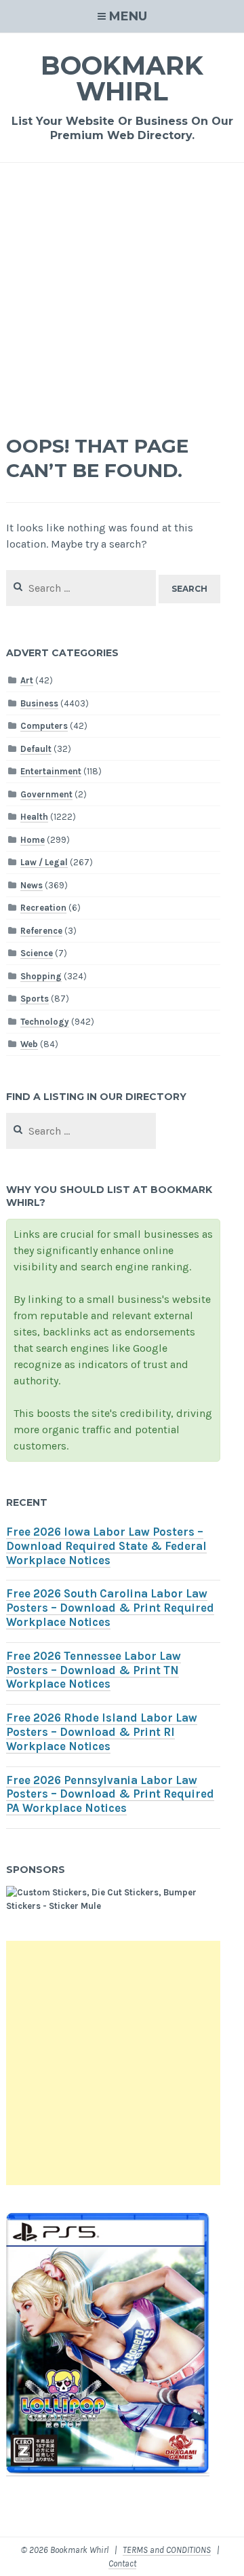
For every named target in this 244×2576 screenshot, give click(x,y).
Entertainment (51, 771)
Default (36, 749)
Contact (122, 2563)
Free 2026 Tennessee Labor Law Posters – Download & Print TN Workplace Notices (94, 1670)
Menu (128, 16)
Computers (44, 726)
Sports (35, 999)
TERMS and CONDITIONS (167, 2550)
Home (33, 840)
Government (46, 794)
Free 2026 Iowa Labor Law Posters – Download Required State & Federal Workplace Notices (106, 1546)
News (32, 885)
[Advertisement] (122, 292)
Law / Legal (44, 862)
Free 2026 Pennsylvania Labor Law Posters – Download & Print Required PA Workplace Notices (110, 1795)
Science (37, 953)
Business (39, 703)
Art (27, 680)
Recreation (43, 908)
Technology (45, 1022)
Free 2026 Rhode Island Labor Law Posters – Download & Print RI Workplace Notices (102, 1732)
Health (34, 817)
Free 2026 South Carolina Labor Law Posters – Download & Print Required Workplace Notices (110, 1608)
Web (29, 1044)
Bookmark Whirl (122, 78)
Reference (41, 931)
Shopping (41, 976)
